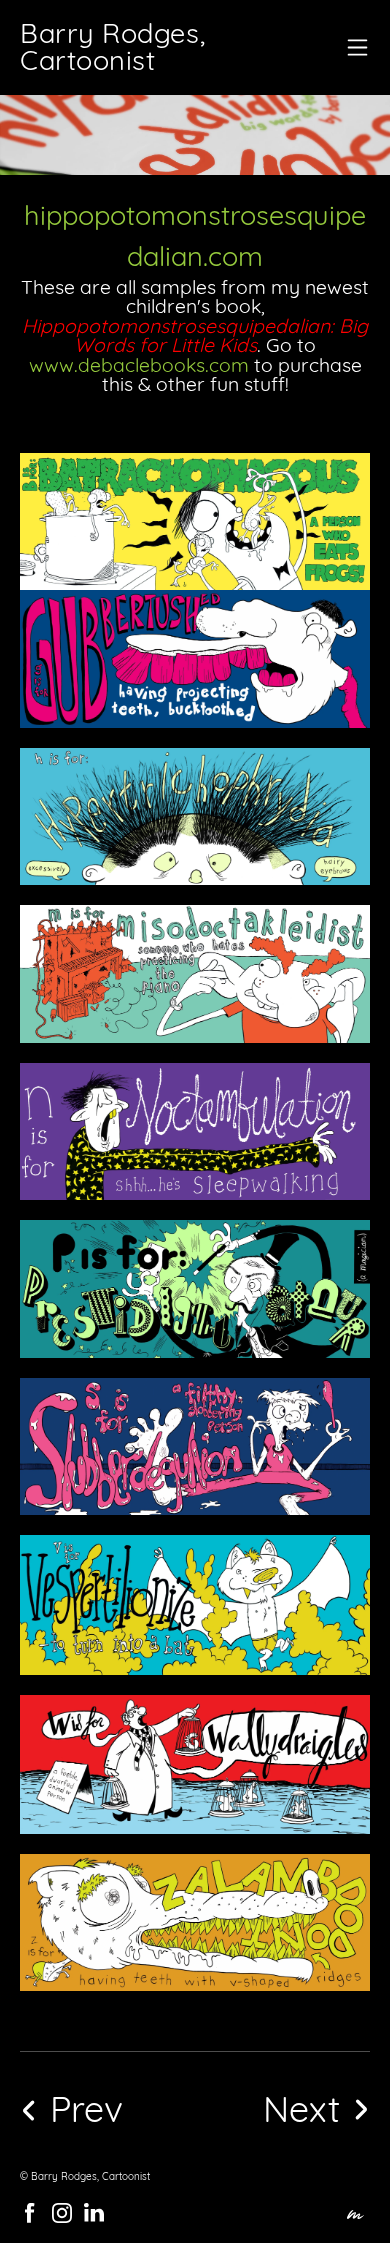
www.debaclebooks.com (139, 364)
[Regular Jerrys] (106, 2108)
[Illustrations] (281, 2108)
